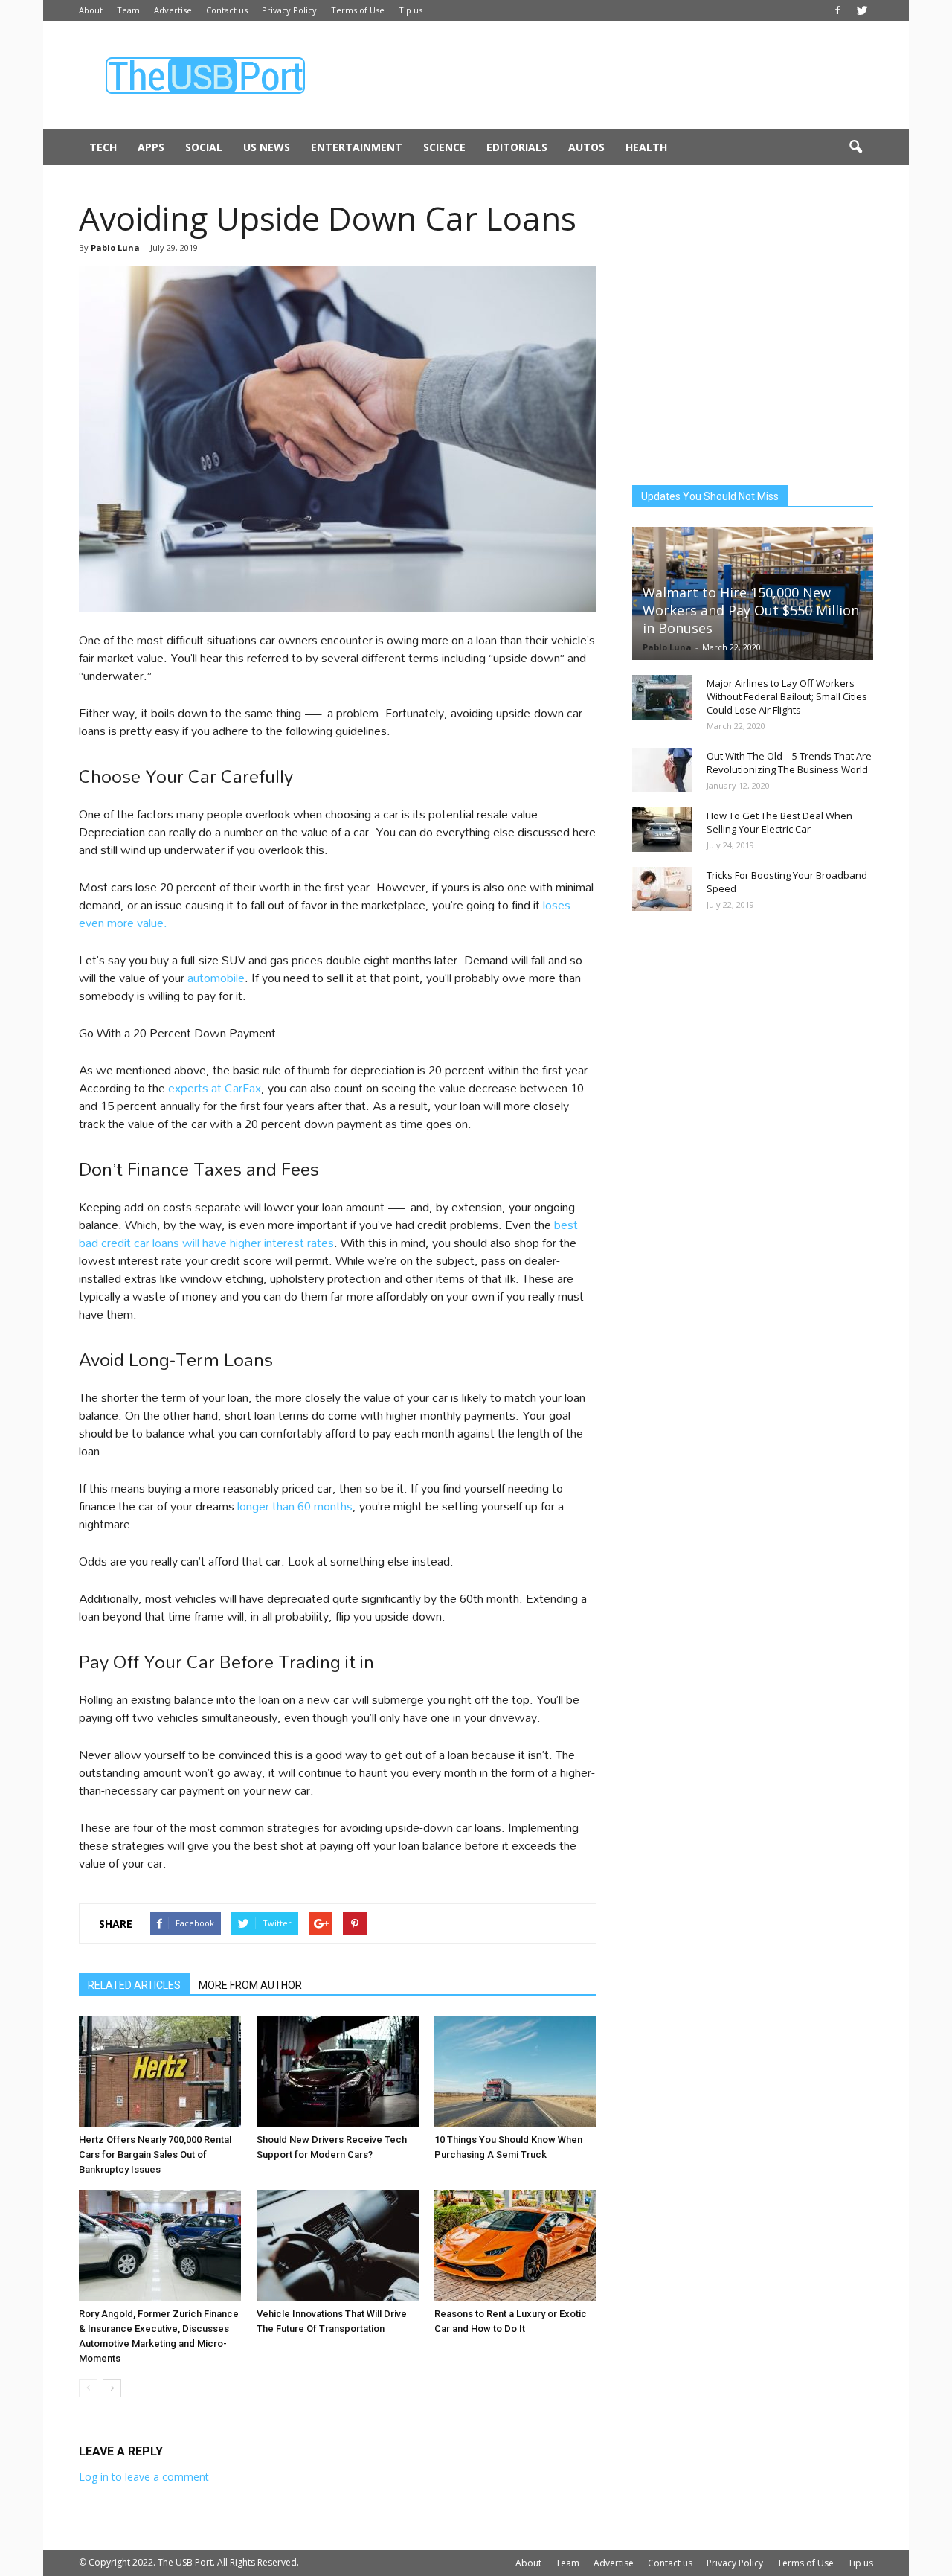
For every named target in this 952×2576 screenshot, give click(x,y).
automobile (216, 977)
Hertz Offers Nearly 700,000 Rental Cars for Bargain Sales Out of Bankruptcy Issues (155, 2154)
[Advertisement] (602, 75)
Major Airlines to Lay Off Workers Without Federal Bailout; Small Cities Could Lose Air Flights (787, 696)
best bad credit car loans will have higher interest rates (328, 1233)
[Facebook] (837, 10)
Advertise (173, 10)
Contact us (227, 10)
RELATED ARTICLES (134, 1985)
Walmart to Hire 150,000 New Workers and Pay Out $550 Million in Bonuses (751, 610)
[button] (855, 147)
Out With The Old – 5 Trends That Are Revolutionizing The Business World (789, 763)
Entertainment (357, 147)
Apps (151, 147)
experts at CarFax (213, 1087)
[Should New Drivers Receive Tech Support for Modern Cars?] (338, 2072)
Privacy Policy (289, 10)
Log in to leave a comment (144, 2477)
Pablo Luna (115, 247)
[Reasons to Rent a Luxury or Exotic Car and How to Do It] (515, 2246)
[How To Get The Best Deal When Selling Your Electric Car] (662, 830)
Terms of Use (358, 10)
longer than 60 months (295, 1506)
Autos (586, 147)
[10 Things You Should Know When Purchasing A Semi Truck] (515, 2072)
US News (267, 147)
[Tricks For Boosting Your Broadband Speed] (662, 889)
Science (444, 147)
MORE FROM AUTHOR (250, 1985)
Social (204, 147)
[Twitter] (862, 10)
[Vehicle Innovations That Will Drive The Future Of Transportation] (338, 2246)
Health (646, 147)
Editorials (517, 147)
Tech (103, 147)
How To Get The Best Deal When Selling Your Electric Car (779, 822)
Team (128, 10)
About (91, 10)
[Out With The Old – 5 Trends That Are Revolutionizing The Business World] (662, 770)
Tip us (411, 10)
